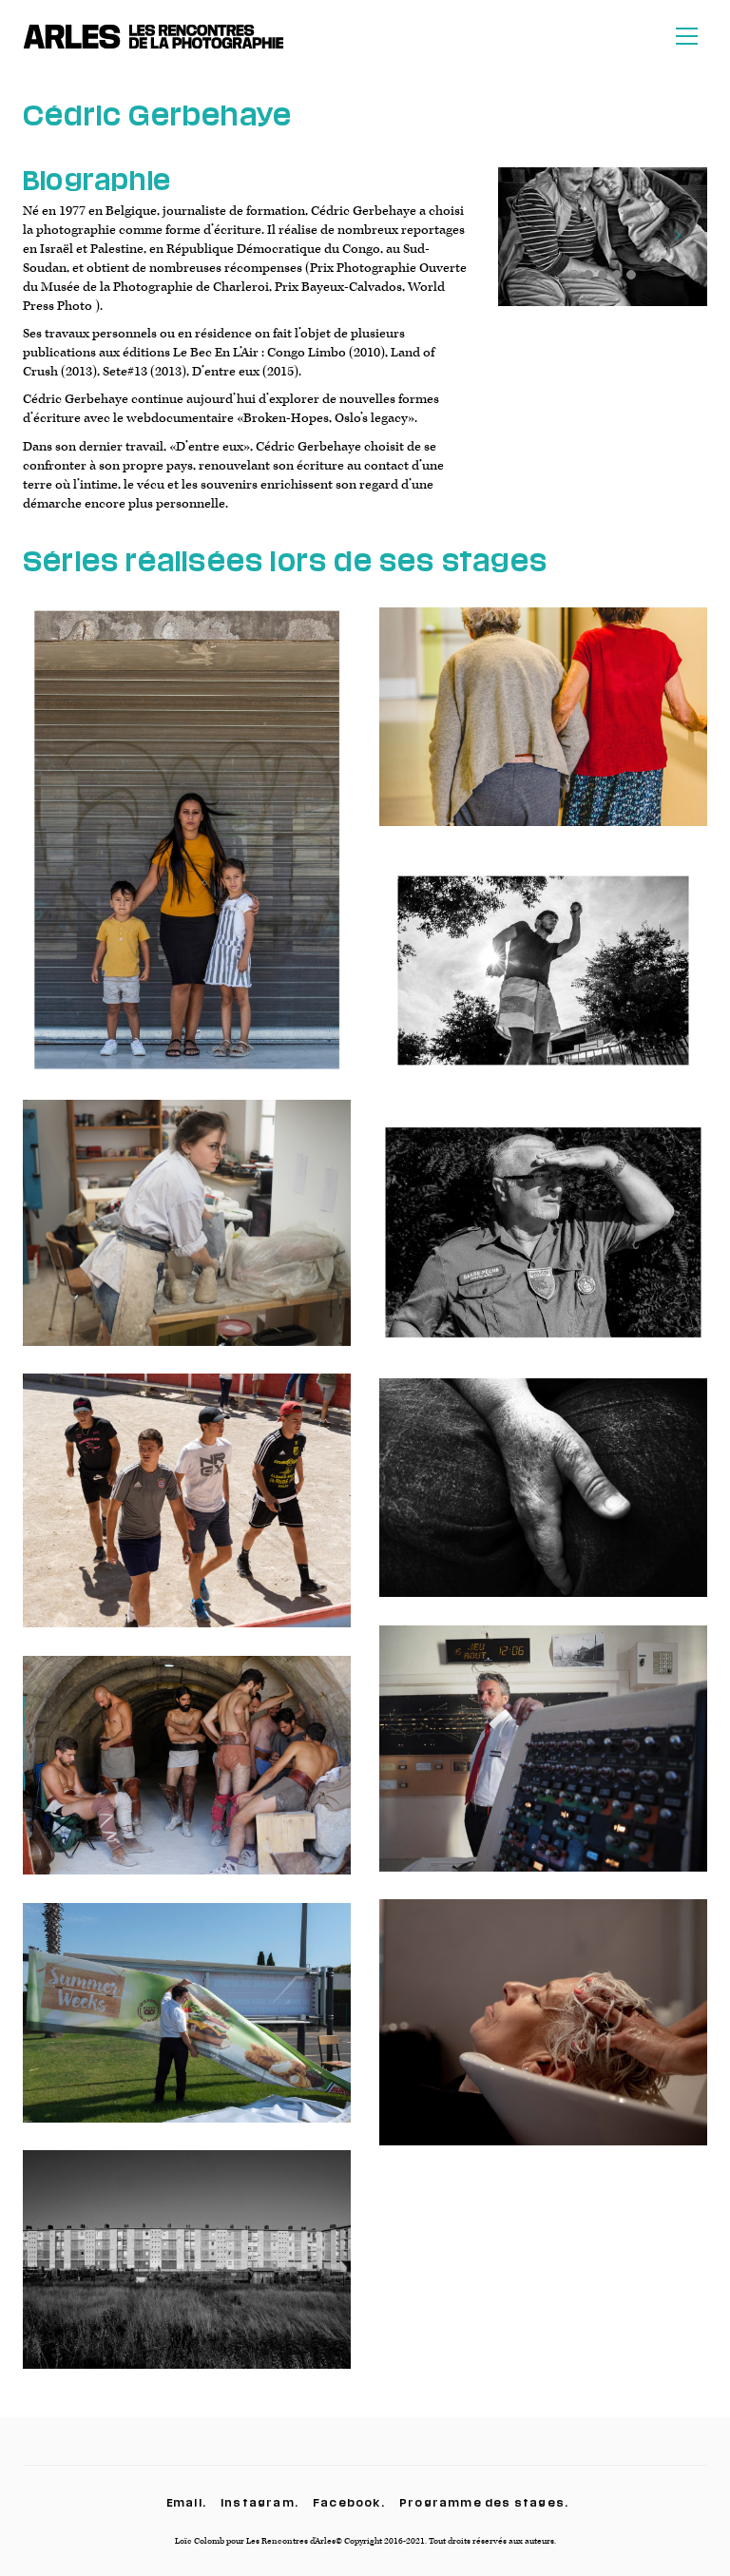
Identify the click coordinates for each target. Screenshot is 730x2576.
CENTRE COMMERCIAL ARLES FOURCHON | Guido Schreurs (186, 2027)
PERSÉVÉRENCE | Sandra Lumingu (187, 1238)
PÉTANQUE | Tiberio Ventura (544, 985)
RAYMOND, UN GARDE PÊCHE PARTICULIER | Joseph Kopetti (543, 1247)
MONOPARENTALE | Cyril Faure (187, 854)
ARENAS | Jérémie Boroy (187, 1779)
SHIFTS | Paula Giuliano (187, 1515)
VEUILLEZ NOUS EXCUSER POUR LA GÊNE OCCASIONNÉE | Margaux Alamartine (544, 1763)
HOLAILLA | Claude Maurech (186, 2274)
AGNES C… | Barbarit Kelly (543, 1502)
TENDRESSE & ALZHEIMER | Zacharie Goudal (543, 731)
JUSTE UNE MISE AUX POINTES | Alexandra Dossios (543, 2036)
